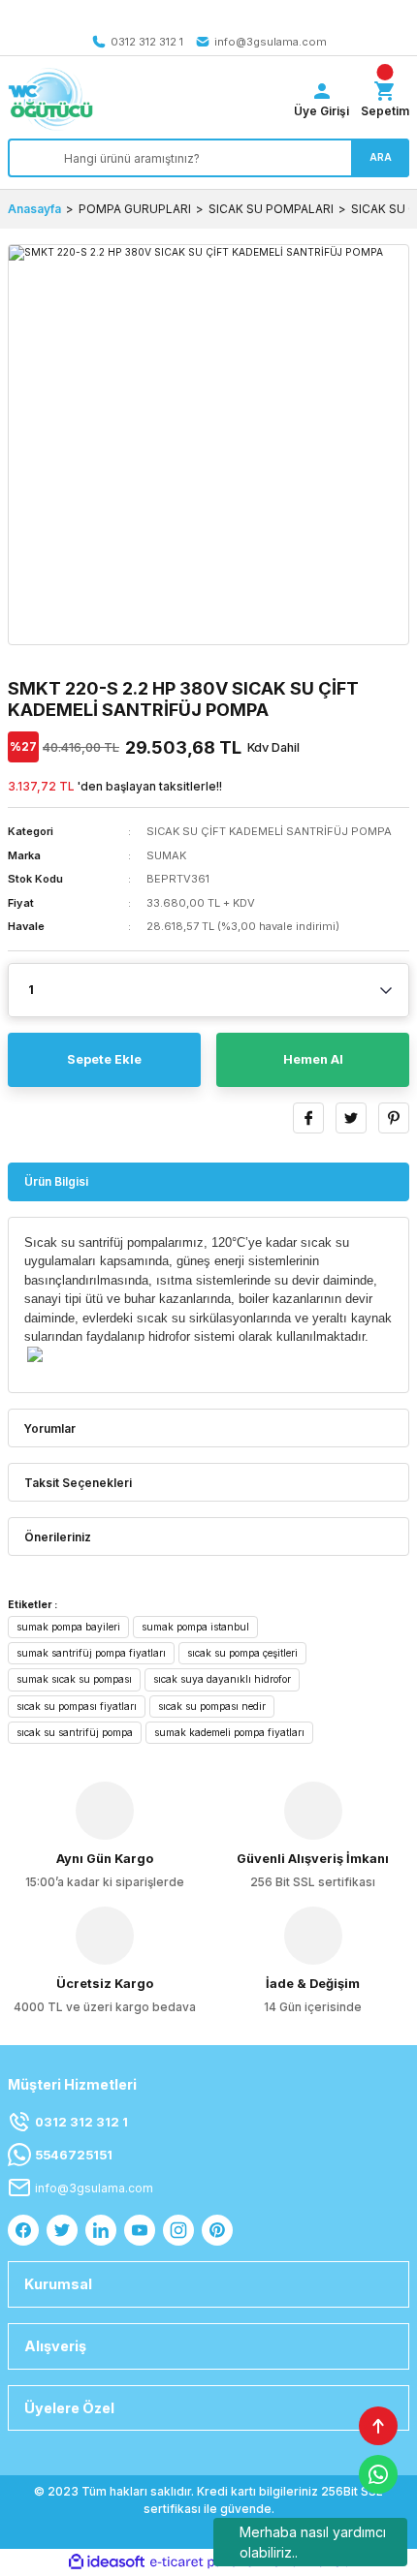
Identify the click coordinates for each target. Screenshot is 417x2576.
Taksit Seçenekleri (78, 1483)
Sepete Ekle (104, 1059)
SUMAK (166, 855)
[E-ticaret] (206, 2562)
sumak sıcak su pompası (74, 1679)
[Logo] (50, 99)
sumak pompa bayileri (68, 1627)
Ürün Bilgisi (56, 1181)
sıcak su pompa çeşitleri (242, 1653)
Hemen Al (313, 1059)
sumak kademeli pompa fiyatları (229, 1732)
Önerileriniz (58, 1537)
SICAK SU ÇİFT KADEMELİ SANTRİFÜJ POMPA (269, 831)
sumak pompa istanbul (195, 1627)
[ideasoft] (107, 2562)
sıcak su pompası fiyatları (77, 1706)
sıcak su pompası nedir (212, 1706)
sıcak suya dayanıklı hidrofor (222, 1679)
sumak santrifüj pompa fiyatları (91, 1653)
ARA (381, 157)
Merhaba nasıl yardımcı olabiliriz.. (313, 2542)
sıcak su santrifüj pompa (75, 1732)
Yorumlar (50, 1428)
